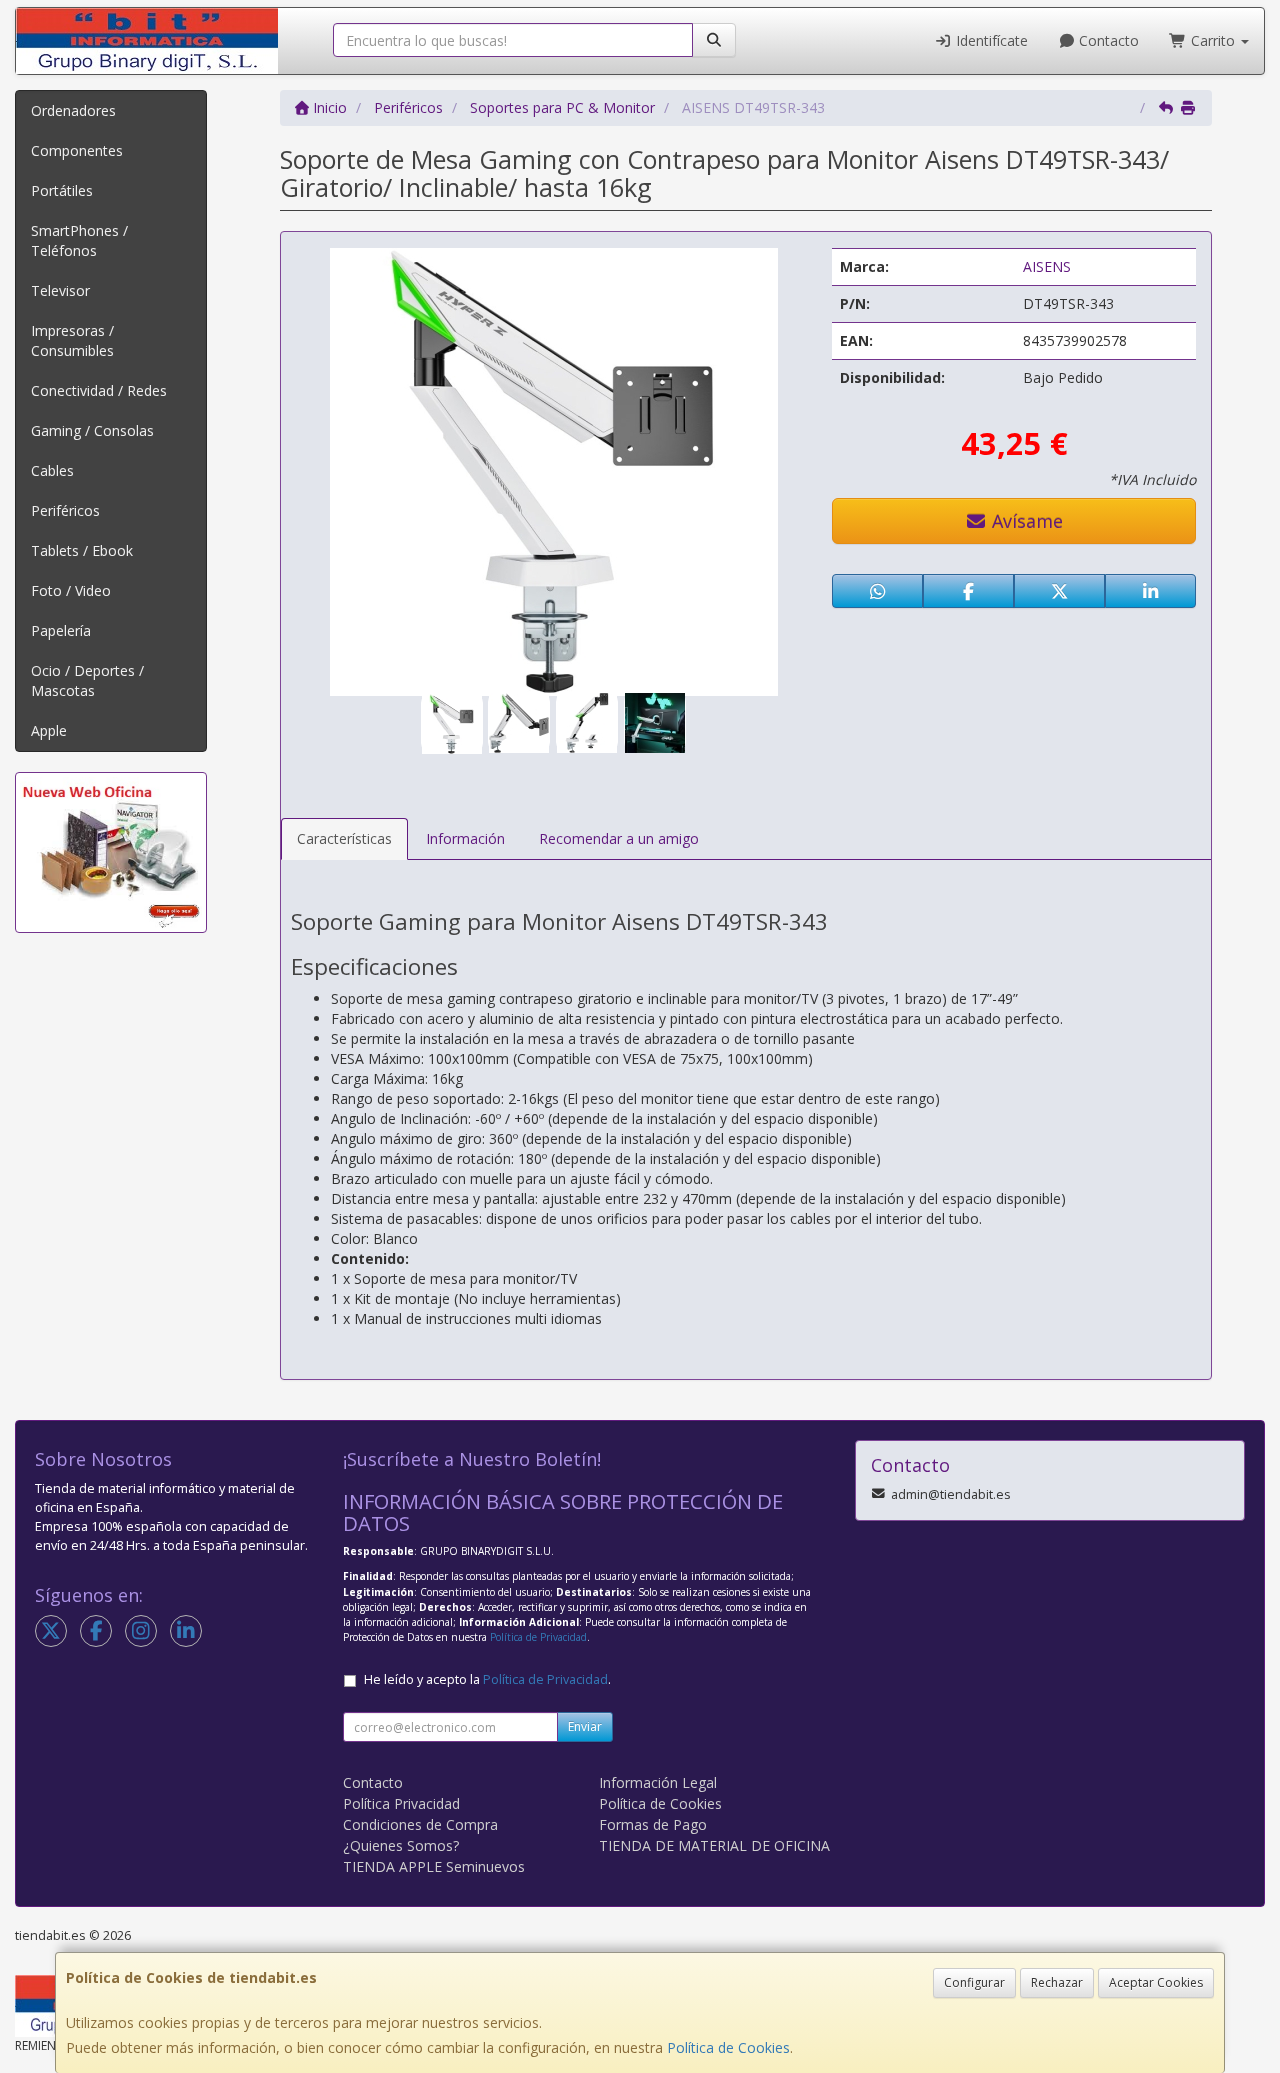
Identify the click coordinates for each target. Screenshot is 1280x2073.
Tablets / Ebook (82, 550)
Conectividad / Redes (99, 390)
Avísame (1025, 521)
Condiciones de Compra (420, 1824)
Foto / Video (71, 590)
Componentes (77, 150)
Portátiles (62, 190)
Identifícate (990, 40)
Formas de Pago (653, 1824)
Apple (49, 730)
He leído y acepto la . (487, 1679)
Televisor (60, 290)
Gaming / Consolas (92, 430)
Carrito (1213, 40)
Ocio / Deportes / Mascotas (87, 680)
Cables (52, 470)
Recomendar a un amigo (619, 838)
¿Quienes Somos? (401, 1845)
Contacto (1107, 40)
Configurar (974, 1982)
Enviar (585, 1726)
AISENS (1047, 266)
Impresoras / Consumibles (72, 340)
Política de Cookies (728, 2047)
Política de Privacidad (538, 1637)
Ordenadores (73, 110)
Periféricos (65, 510)
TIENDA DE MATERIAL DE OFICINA (714, 1845)
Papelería (61, 630)
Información (465, 838)
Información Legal (658, 1782)
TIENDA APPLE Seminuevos (434, 1866)
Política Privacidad (401, 1803)
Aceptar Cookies (1156, 1982)
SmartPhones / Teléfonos (79, 240)
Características (344, 838)
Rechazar (1057, 1982)
